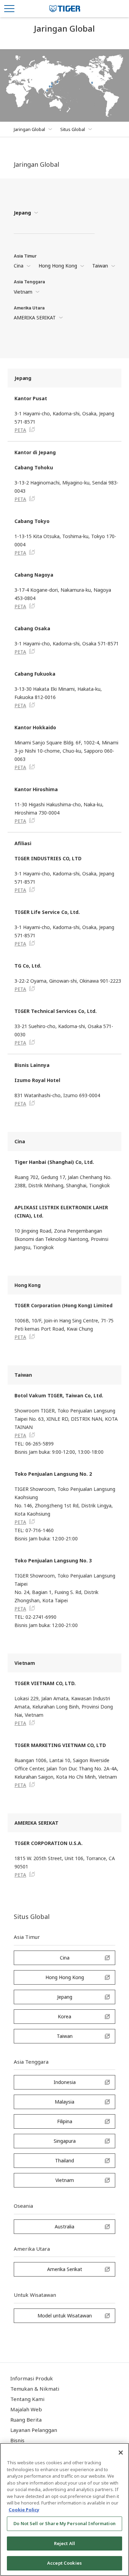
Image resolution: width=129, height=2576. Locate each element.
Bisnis (17, 2440)
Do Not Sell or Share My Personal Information (64, 2523)
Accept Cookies (64, 2563)
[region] (64, 2509)
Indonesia (65, 2082)
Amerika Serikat (65, 2269)
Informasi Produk (32, 2378)
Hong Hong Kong (58, 266)
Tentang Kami (27, 2399)
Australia (64, 2226)
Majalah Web (26, 2409)
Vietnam (23, 292)
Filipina (65, 2121)
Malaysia (64, 2102)
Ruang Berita (26, 2420)
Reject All (64, 2543)
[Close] (121, 2453)
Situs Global (73, 129)
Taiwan (100, 266)
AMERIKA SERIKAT (35, 318)
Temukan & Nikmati (35, 2389)
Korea (64, 2016)
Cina (19, 266)
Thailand (64, 2160)
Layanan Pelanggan (34, 2430)
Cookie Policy (24, 2510)
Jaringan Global (29, 129)
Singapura (65, 2141)
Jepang (22, 213)
